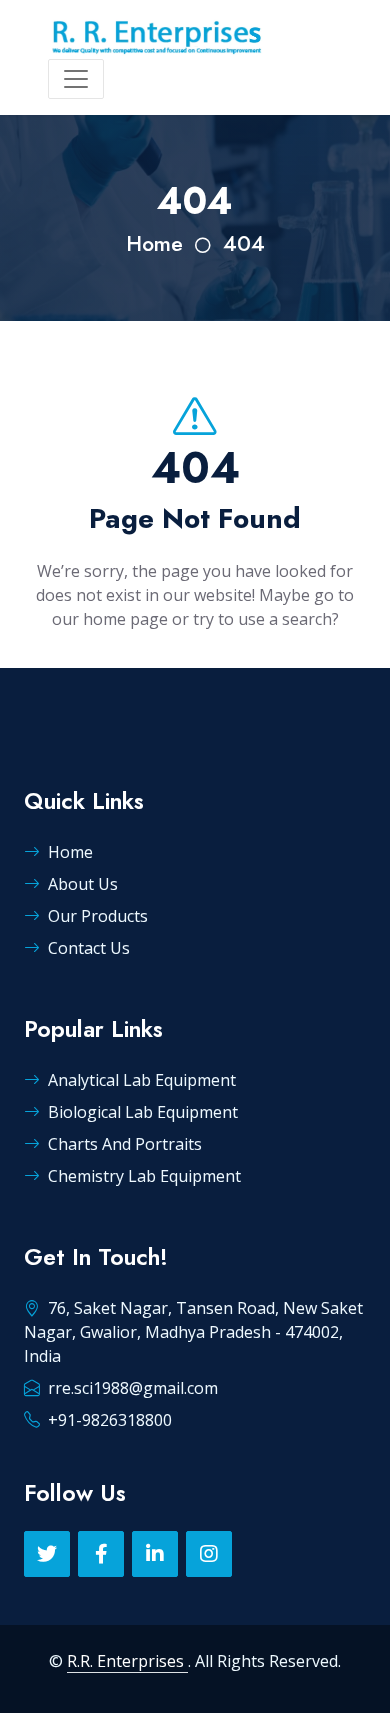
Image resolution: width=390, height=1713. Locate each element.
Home (154, 243)
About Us (83, 884)
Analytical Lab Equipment (142, 1080)
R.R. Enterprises (127, 1661)
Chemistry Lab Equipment (144, 1176)
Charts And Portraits (125, 1144)
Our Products (98, 916)
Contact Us (89, 948)
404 (244, 243)
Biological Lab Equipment (143, 1112)
